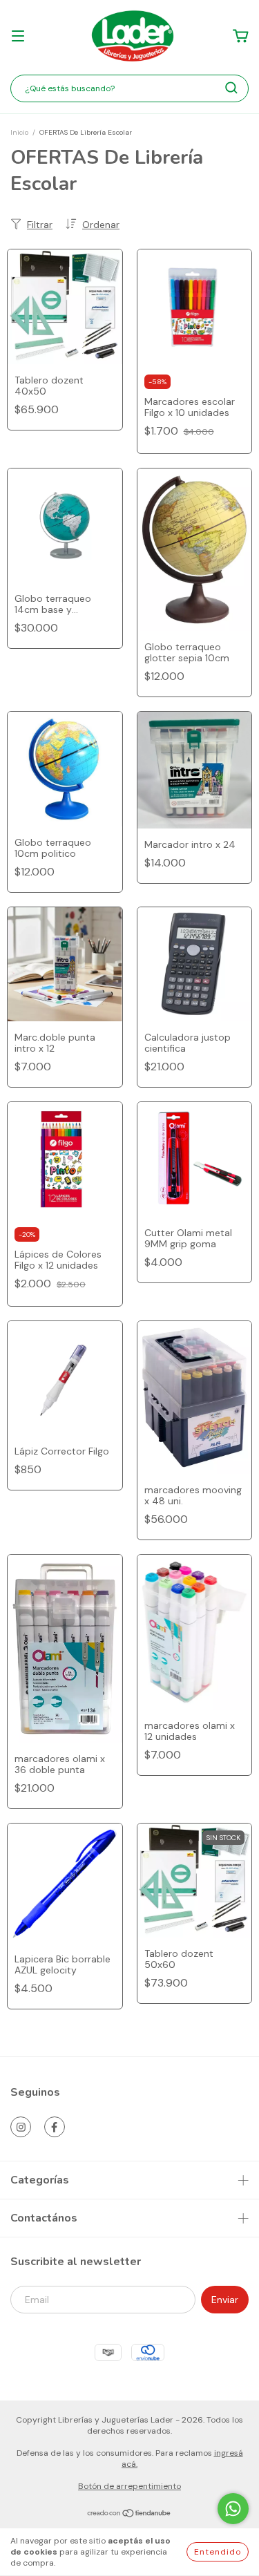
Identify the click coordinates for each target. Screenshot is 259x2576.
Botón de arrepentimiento (129, 2486)
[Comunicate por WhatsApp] (233, 2509)
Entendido (218, 2552)
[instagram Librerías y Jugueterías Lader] (21, 2127)
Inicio (19, 132)
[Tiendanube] (129, 2515)
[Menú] (18, 37)
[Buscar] (231, 88)
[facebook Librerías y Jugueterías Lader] (55, 2127)
